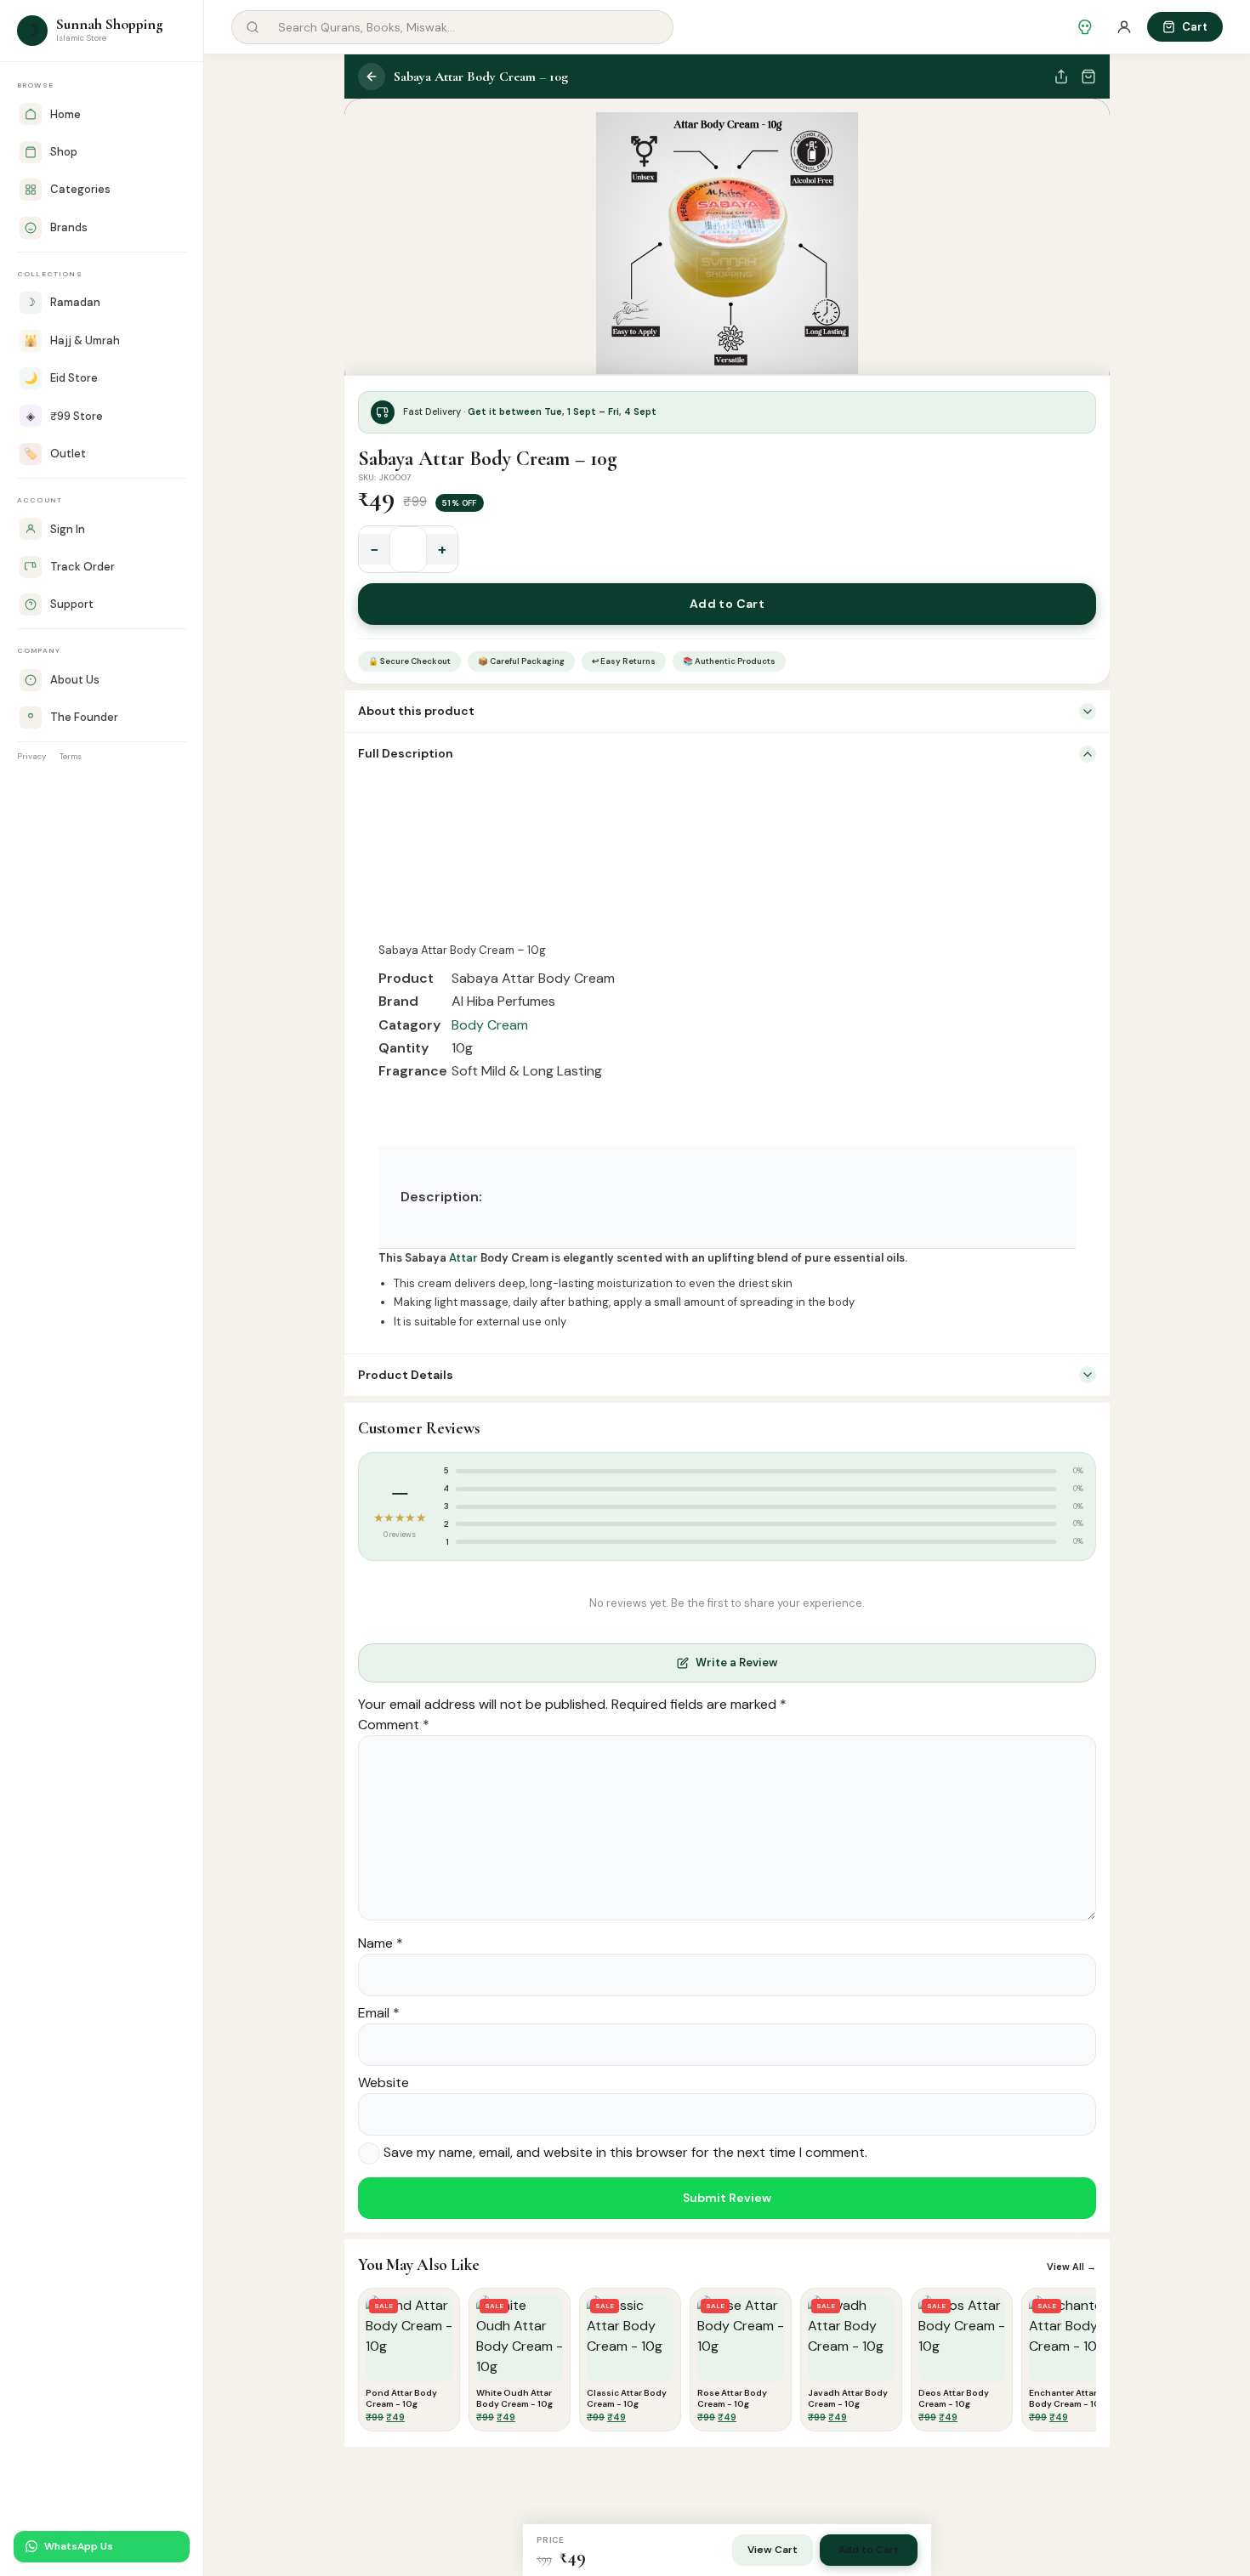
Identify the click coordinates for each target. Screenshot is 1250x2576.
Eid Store (61, 378)
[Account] (1124, 27)
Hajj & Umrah (72, 340)
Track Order (82, 567)
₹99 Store (65, 416)
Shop (64, 152)
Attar (463, 1258)
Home (65, 114)
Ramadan (63, 302)
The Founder (84, 717)
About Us (75, 680)
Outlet (55, 454)
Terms (71, 756)
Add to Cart (727, 604)
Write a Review (736, 1662)
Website (384, 2082)
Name (381, 1943)
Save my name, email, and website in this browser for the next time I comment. (625, 2152)
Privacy (31, 756)
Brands (69, 227)
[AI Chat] (1085, 27)
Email (379, 2013)
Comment (394, 1725)
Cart (1195, 27)
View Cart (773, 2550)
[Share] (1061, 77)
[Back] (372, 77)
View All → (1071, 2267)
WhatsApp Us (79, 2546)
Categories (80, 189)
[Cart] (1088, 77)
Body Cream (490, 1025)
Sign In (68, 529)
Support (72, 604)
